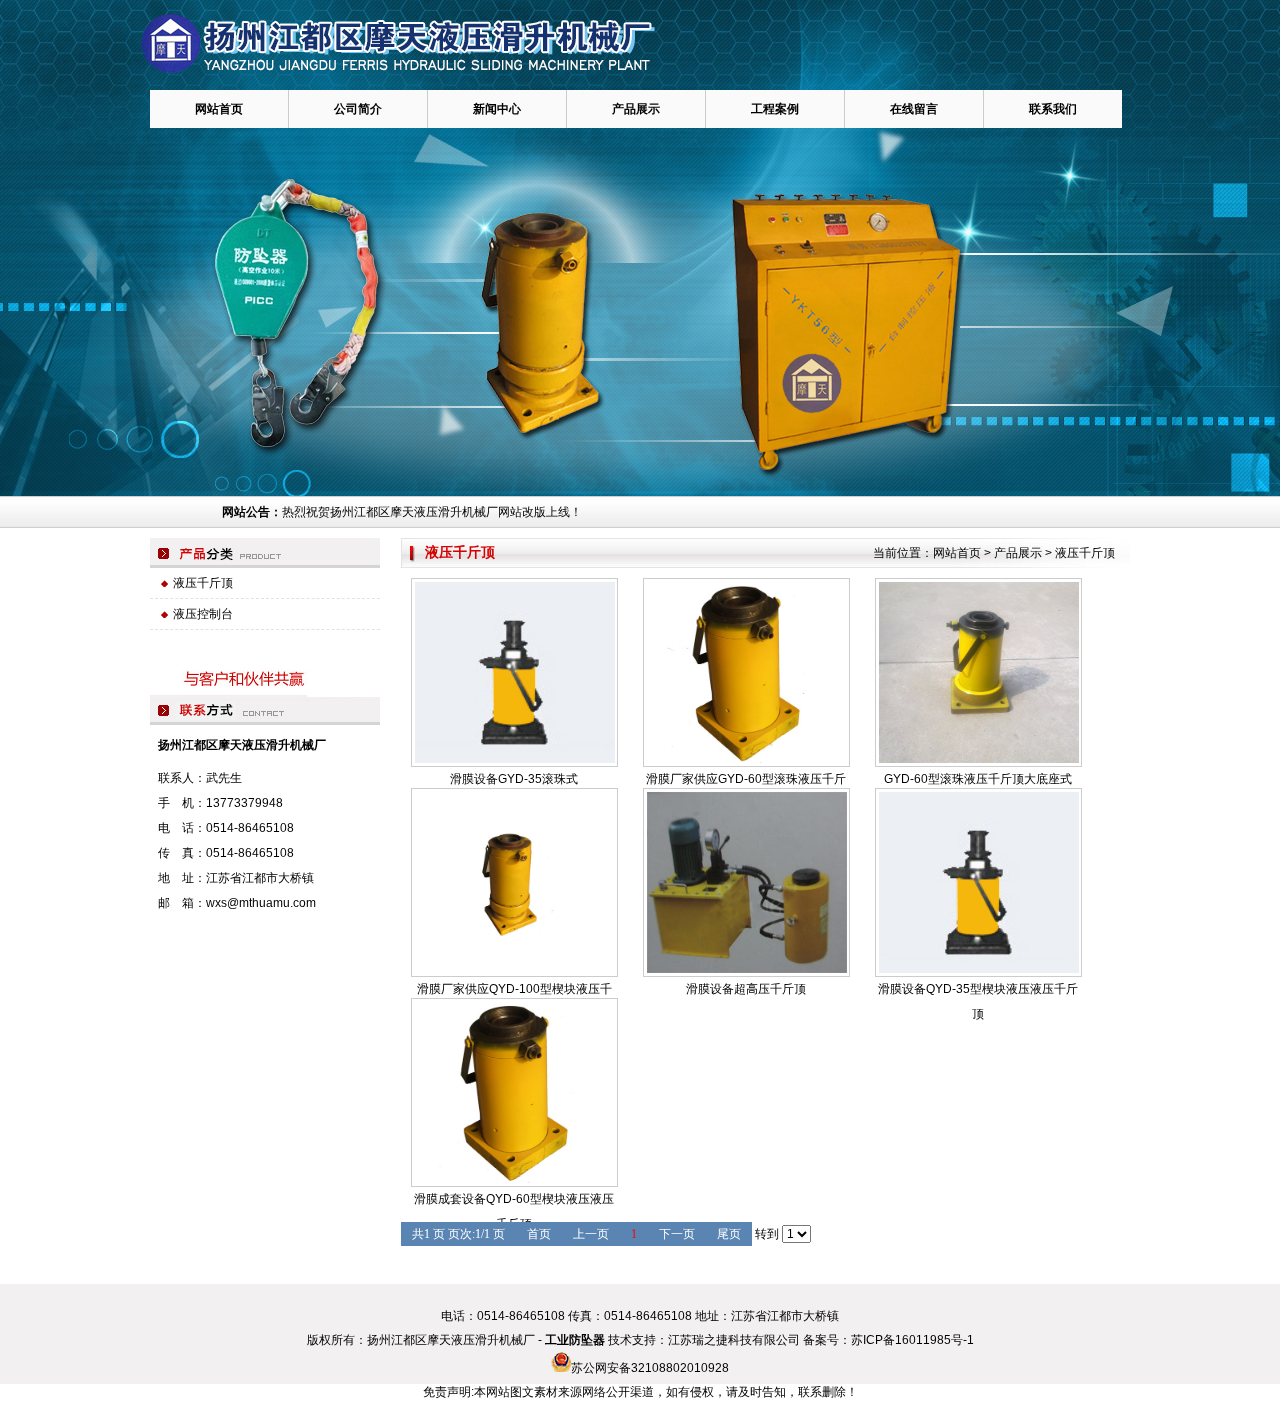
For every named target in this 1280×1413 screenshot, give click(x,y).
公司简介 (358, 109)
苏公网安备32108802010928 (650, 1368)
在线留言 (914, 109)
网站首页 (219, 109)
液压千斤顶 (1085, 553)
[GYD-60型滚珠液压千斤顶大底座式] (978, 672)
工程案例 (775, 109)
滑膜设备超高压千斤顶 (746, 989)
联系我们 (1053, 109)
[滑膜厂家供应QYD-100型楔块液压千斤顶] (514, 882)
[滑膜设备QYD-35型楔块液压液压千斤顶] (978, 882)
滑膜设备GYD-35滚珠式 (514, 779)
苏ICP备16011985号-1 (912, 1340)
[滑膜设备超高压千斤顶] (746, 882)
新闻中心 (497, 109)
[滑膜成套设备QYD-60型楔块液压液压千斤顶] (514, 1092)
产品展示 (636, 109)
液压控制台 (203, 614)
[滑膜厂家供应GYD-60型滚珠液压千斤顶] (746, 672)
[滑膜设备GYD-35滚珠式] (514, 672)
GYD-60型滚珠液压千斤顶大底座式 (978, 779)
